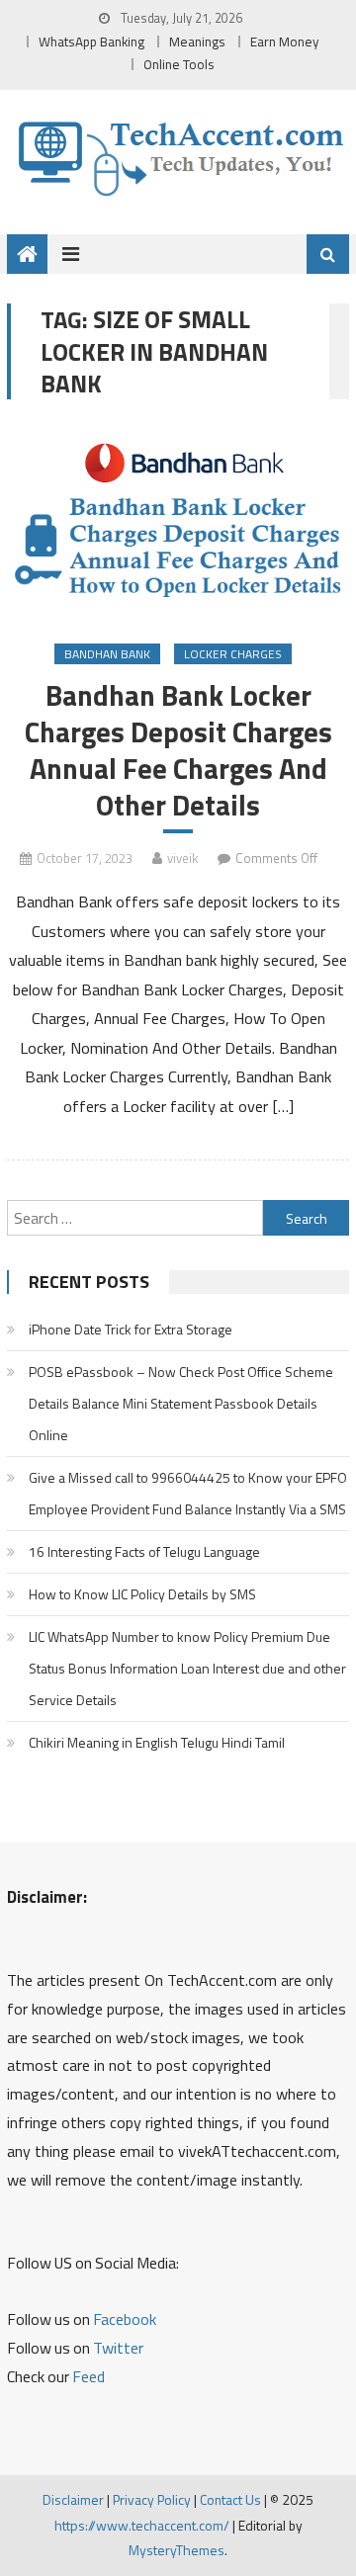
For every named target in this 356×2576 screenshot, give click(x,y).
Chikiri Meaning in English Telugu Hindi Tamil (157, 1742)
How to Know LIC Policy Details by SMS (142, 1594)
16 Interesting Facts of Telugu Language (144, 1551)
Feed (89, 2376)
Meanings (197, 42)
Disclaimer (73, 2499)
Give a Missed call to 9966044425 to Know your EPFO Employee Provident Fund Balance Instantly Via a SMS (188, 1493)
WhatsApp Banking (91, 42)
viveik (182, 858)
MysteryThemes (177, 2550)
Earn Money (285, 42)
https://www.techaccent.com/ (142, 2525)
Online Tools (179, 64)
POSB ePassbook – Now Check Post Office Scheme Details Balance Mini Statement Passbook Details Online (181, 1403)
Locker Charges (233, 654)
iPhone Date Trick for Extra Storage (131, 1329)
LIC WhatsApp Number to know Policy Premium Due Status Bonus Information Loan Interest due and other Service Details (187, 1668)
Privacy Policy (152, 2499)
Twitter (118, 2348)
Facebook (125, 2319)
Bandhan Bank (107, 654)
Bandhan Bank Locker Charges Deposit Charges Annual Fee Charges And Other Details (178, 751)
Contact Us (230, 2499)
